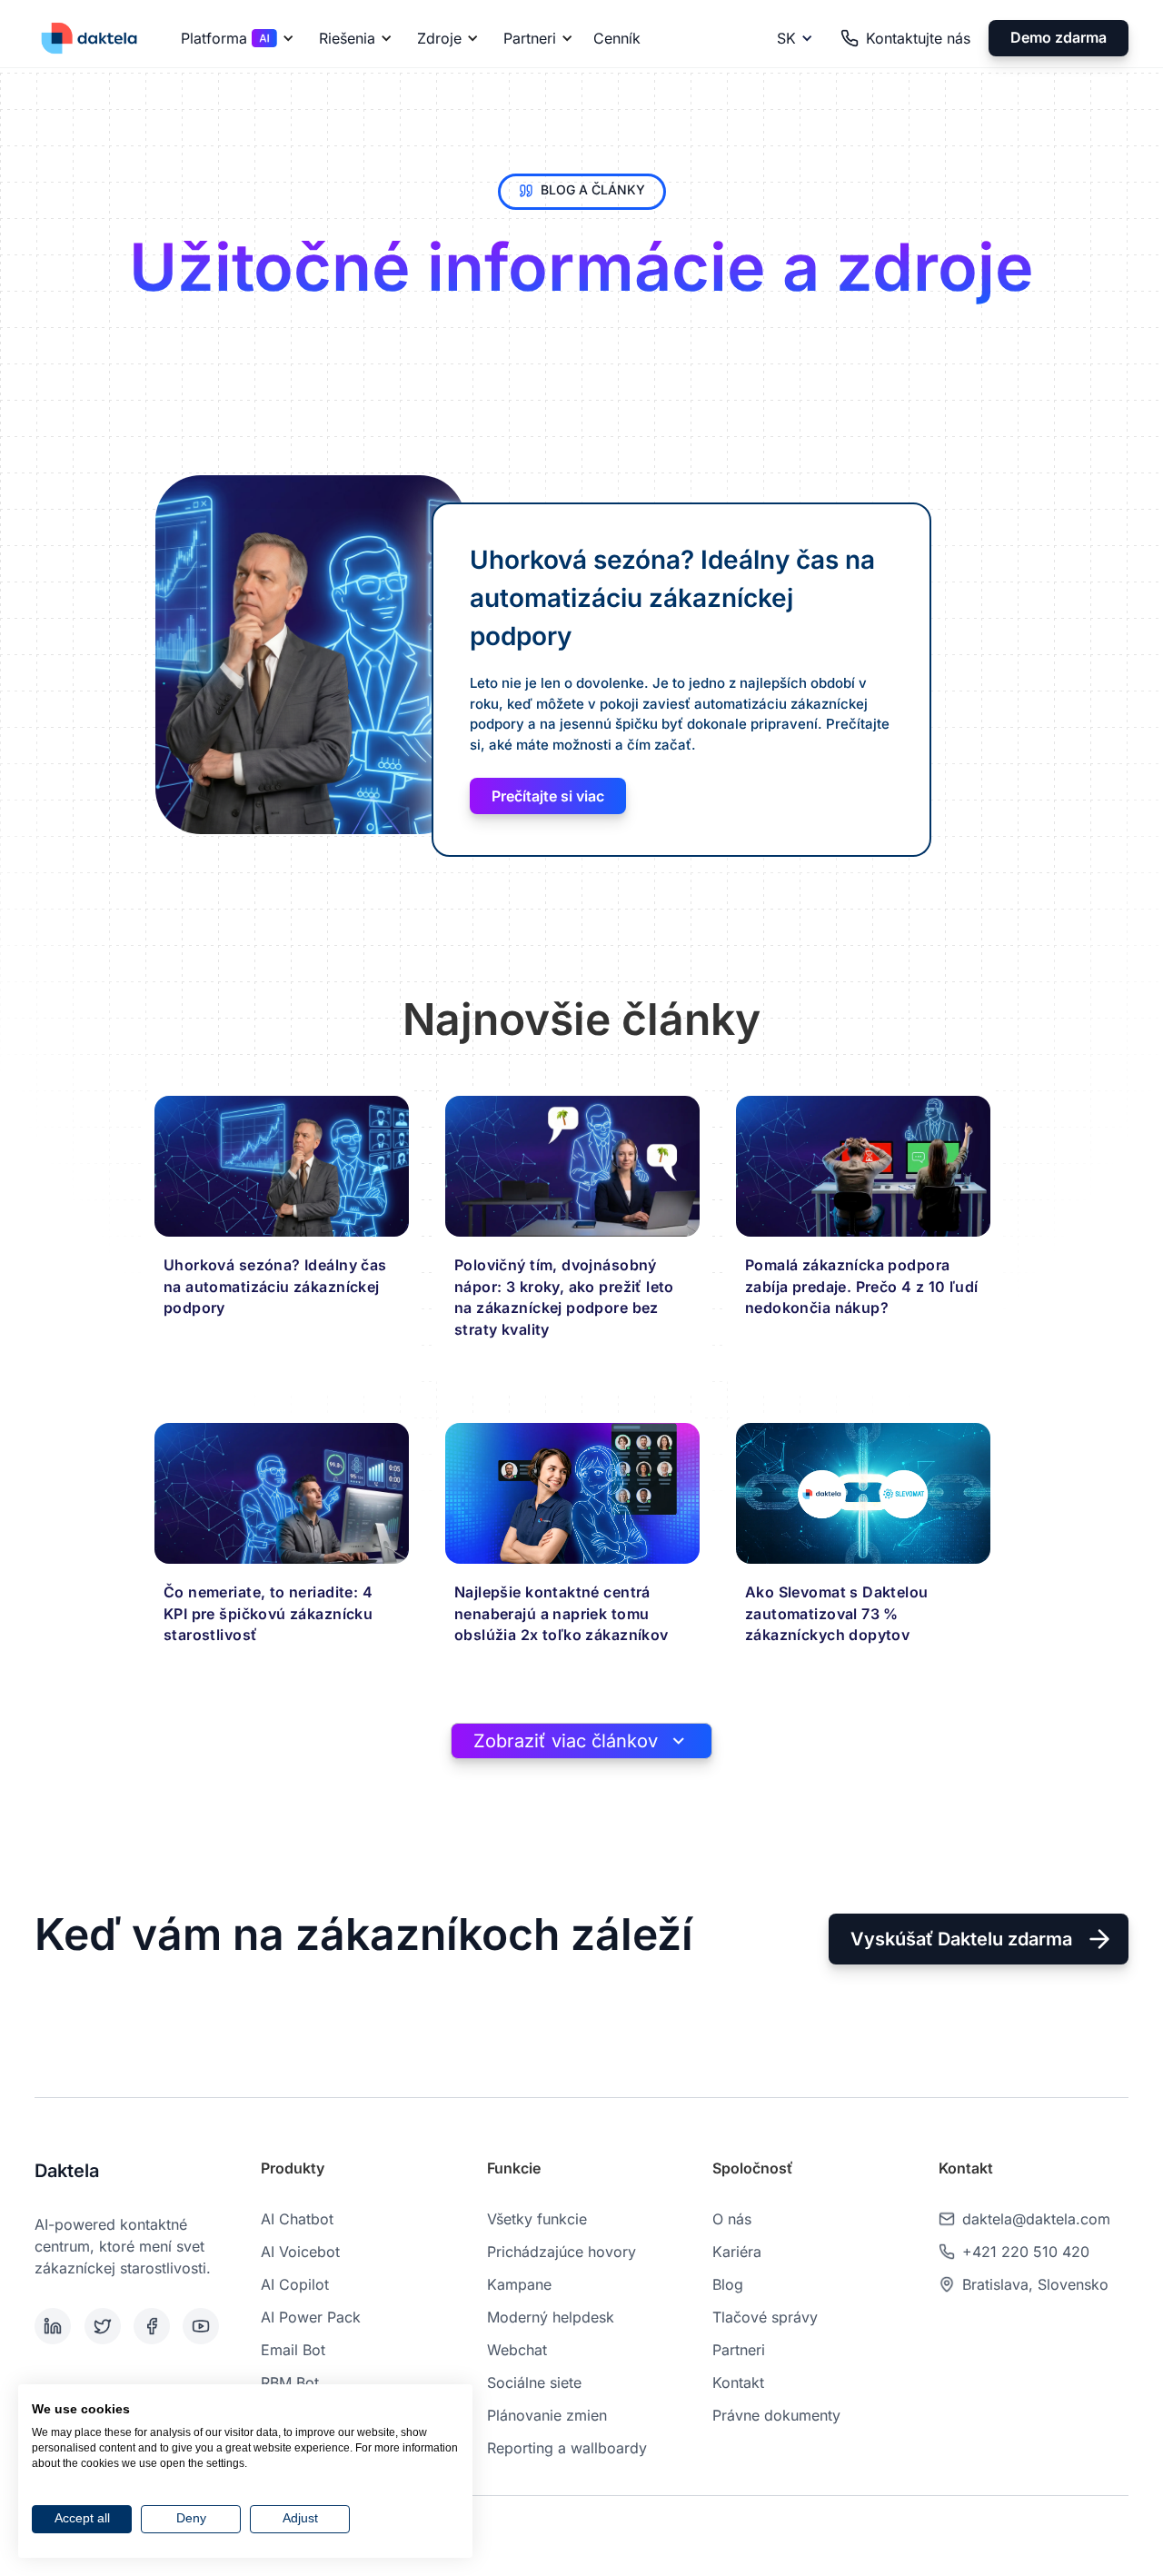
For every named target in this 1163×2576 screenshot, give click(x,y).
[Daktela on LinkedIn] (55, 2326)
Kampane (519, 2284)
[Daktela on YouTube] (204, 2326)
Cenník (617, 38)
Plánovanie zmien (547, 2415)
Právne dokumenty (776, 2415)
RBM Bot (290, 2382)
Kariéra (737, 2252)
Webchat (517, 2350)
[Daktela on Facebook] (154, 2326)
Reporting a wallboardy (567, 2448)
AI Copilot (295, 2284)
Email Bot (293, 2350)
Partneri (739, 2350)
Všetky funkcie (537, 2219)
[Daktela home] (89, 38)
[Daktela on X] (105, 2326)
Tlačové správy (765, 2317)
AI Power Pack (311, 2317)
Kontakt (738, 2382)
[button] (234, 38)
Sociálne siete (534, 2382)
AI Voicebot (300, 2252)
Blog (728, 2284)
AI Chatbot (297, 2219)
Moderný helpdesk (551, 2317)
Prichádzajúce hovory (562, 2252)
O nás (732, 2219)
